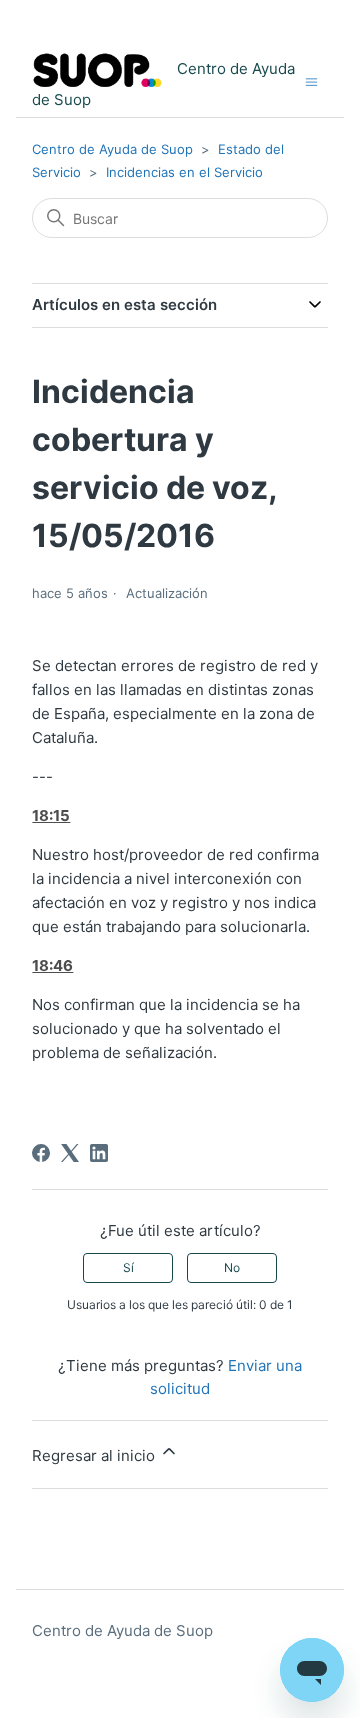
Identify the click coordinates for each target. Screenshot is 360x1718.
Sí (128, 1267)
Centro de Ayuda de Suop (112, 149)
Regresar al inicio (95, 1455)
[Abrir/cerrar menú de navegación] (311, 80)
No (232, 1267)
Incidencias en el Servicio (184, 172)
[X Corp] (70, 1153)
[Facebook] (41, 1153)
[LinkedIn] (99, 1153)
